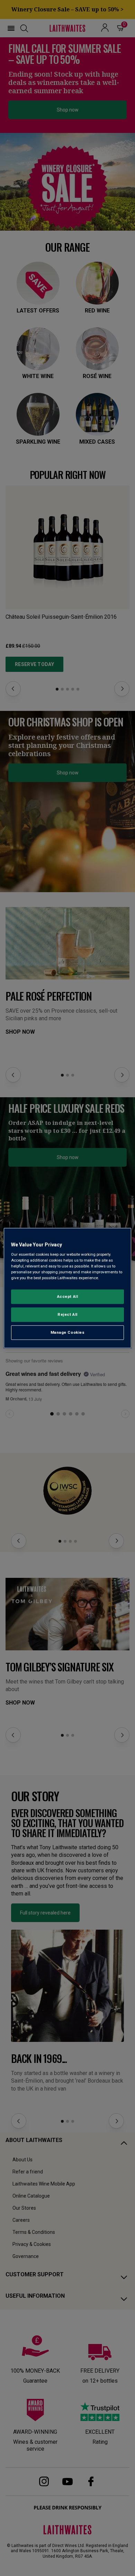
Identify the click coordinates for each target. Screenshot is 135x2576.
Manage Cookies (68, 1332)
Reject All (67, 1314)
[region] (68, 1288)
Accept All (68, 1296)
